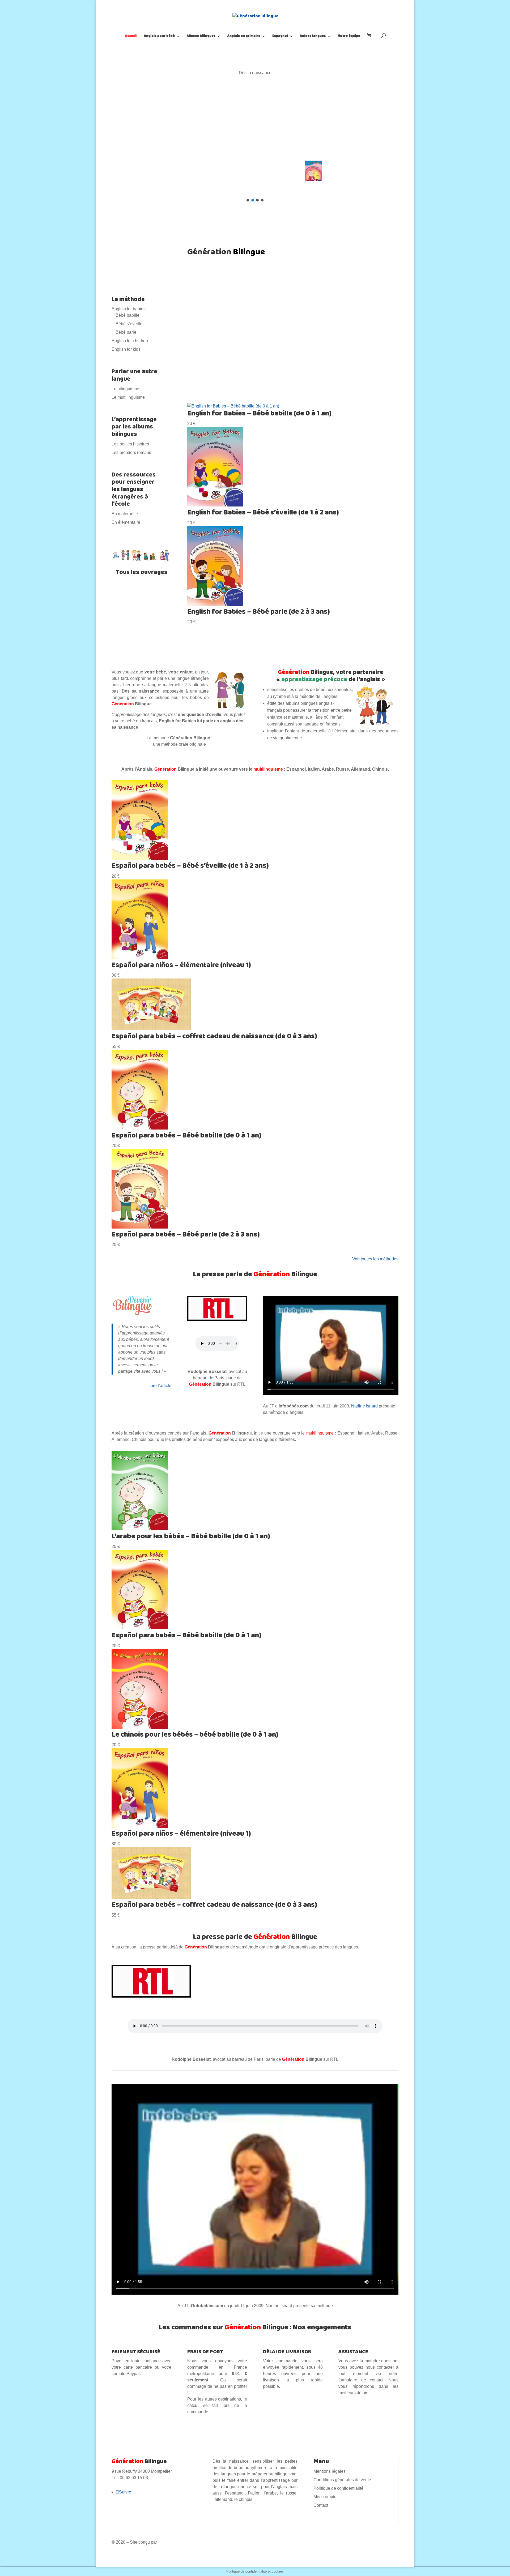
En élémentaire (126, 522)
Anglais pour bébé (159, 37)
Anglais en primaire (244, 37)
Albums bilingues (201, 37)
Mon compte (325, 2497)
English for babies (129, 309)
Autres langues (313, 37)
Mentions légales (330, 2471)
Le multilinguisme (128, 397)
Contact (321, 2505)
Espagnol (280, 37)
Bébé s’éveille (129, 324)
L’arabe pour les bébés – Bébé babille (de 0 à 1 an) (191, 1536)
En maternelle (125, 514)
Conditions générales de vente (342, 2480)
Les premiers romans (131, 452)
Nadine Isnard (364, 1406)
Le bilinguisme (125, 389)
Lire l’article (160, 1386)
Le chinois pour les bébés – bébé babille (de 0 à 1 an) (195, 1735)
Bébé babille (127, 315)
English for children (130, 341)
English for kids (126, 349)
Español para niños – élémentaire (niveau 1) (181, 965)
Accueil (131, 37)
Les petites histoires (130, 444)
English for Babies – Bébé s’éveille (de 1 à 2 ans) (263, 513)
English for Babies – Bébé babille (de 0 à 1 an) (259, 414)
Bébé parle (126, 332)
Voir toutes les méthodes (375, 1259)
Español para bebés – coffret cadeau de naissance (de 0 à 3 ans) (214, 1036)
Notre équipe (349, 37)
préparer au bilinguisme (339, 362)
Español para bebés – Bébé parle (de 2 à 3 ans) (186, 1235)
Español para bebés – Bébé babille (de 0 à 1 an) (186, 1136)
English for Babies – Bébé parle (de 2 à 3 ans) (259, 612)
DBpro (164, 2542)
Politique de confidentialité (338, 2488)
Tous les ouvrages (142, 572)
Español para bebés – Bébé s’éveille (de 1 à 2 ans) (190, 866)
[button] (255, 123)
